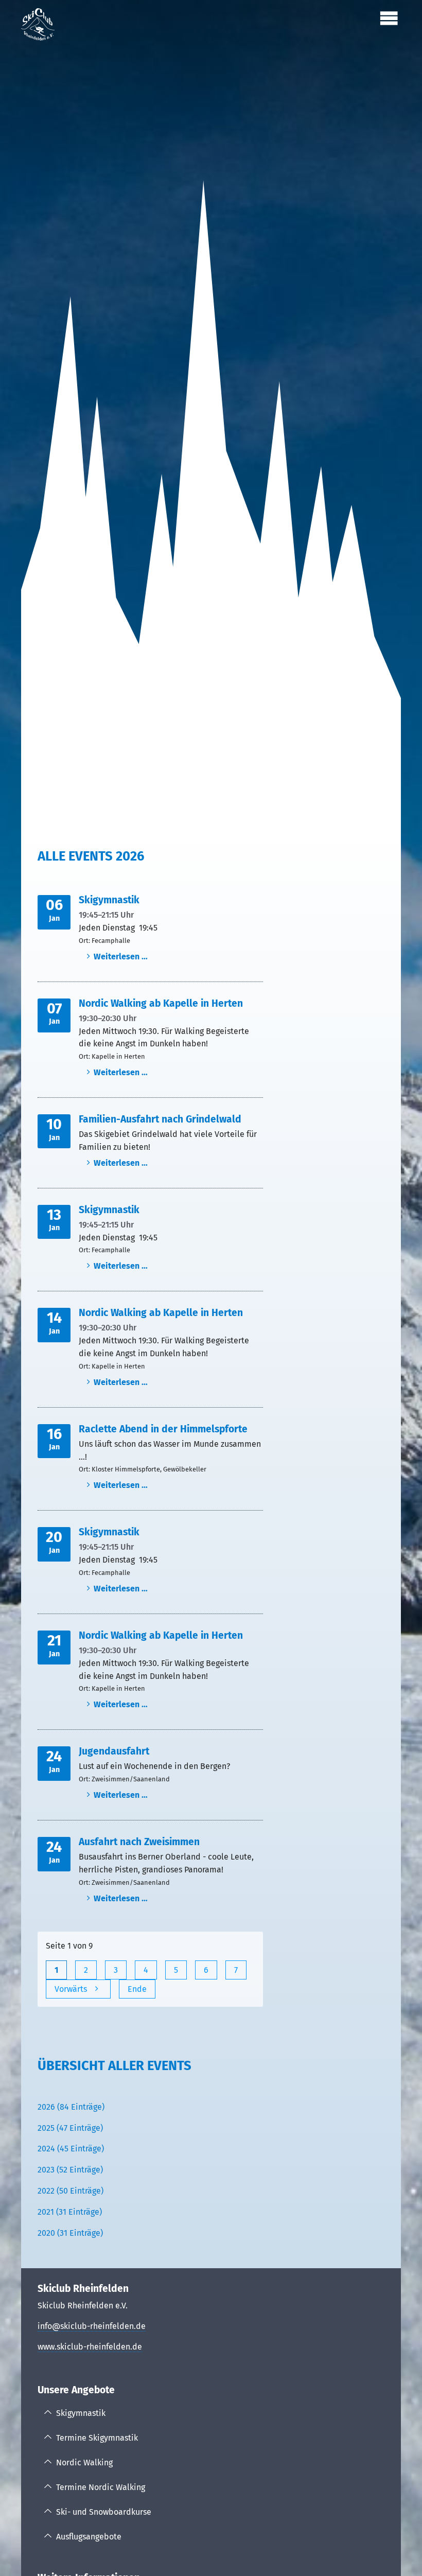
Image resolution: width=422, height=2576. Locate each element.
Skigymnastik (109, 900)
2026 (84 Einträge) (71, 2107)
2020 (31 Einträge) (70, 2233)
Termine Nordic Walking (101, 2487)
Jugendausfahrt (114, 1751)
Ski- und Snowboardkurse (104, 2512)
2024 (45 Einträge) (71, 2149)
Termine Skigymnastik (97, 2438)
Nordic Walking (84, 2463)
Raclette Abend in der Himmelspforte (163, 1429)
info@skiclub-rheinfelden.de (92, 2326)
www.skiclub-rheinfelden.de (90, 2347)
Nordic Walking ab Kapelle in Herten (161, 1003)
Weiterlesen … (121, 957)
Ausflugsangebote (89, 2537)
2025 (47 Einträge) (70, 2128)
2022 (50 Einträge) (71, 2191)
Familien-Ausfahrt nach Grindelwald (160, 1119)
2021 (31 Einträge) (70, 2212)
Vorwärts (71, 1989)
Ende (137, 1989)
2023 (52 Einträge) (70, 2170)
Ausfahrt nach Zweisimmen (139, 1842)
